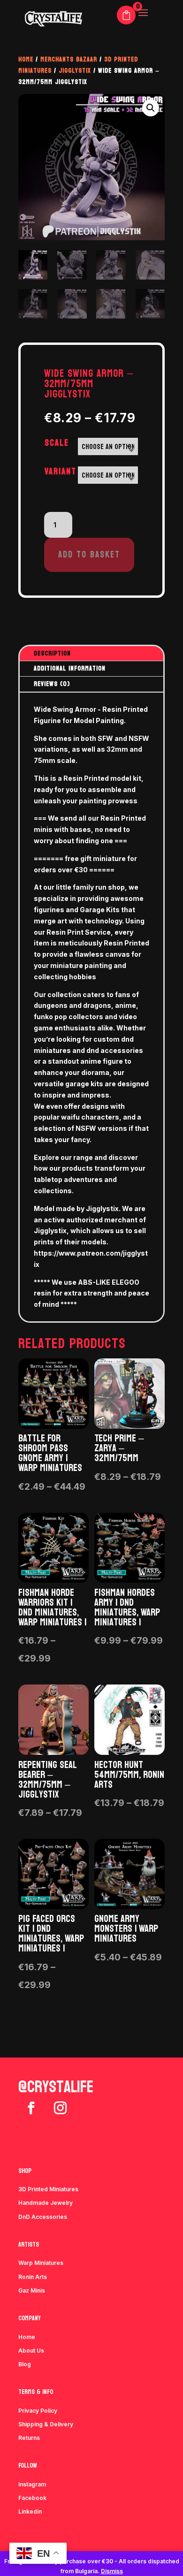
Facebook (32, 2498)
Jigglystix (75, 71)
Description (52, 653)
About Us (31, 2351)
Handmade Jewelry (46, 2203)
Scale (57, 443)
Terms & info (36, 2392)
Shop (25, 2171)
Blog (25, 2364)
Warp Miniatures (41, 2263)
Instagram (32, 2484)
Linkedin (30, 2511)
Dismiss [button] (112, 2571)
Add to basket (89, 555)
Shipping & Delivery (46, 2424)
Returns (29, 2438)
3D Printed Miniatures (48, 2189)
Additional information (70, 668)
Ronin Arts (33, 2277)
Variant (61, 472)
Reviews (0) (52, 684)
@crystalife (56, 2087)
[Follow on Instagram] (60, 2108)
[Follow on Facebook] (31, 2108)
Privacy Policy (38, 2411)
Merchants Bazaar (69, 59)
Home (26, 59)
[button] (151, 108)
